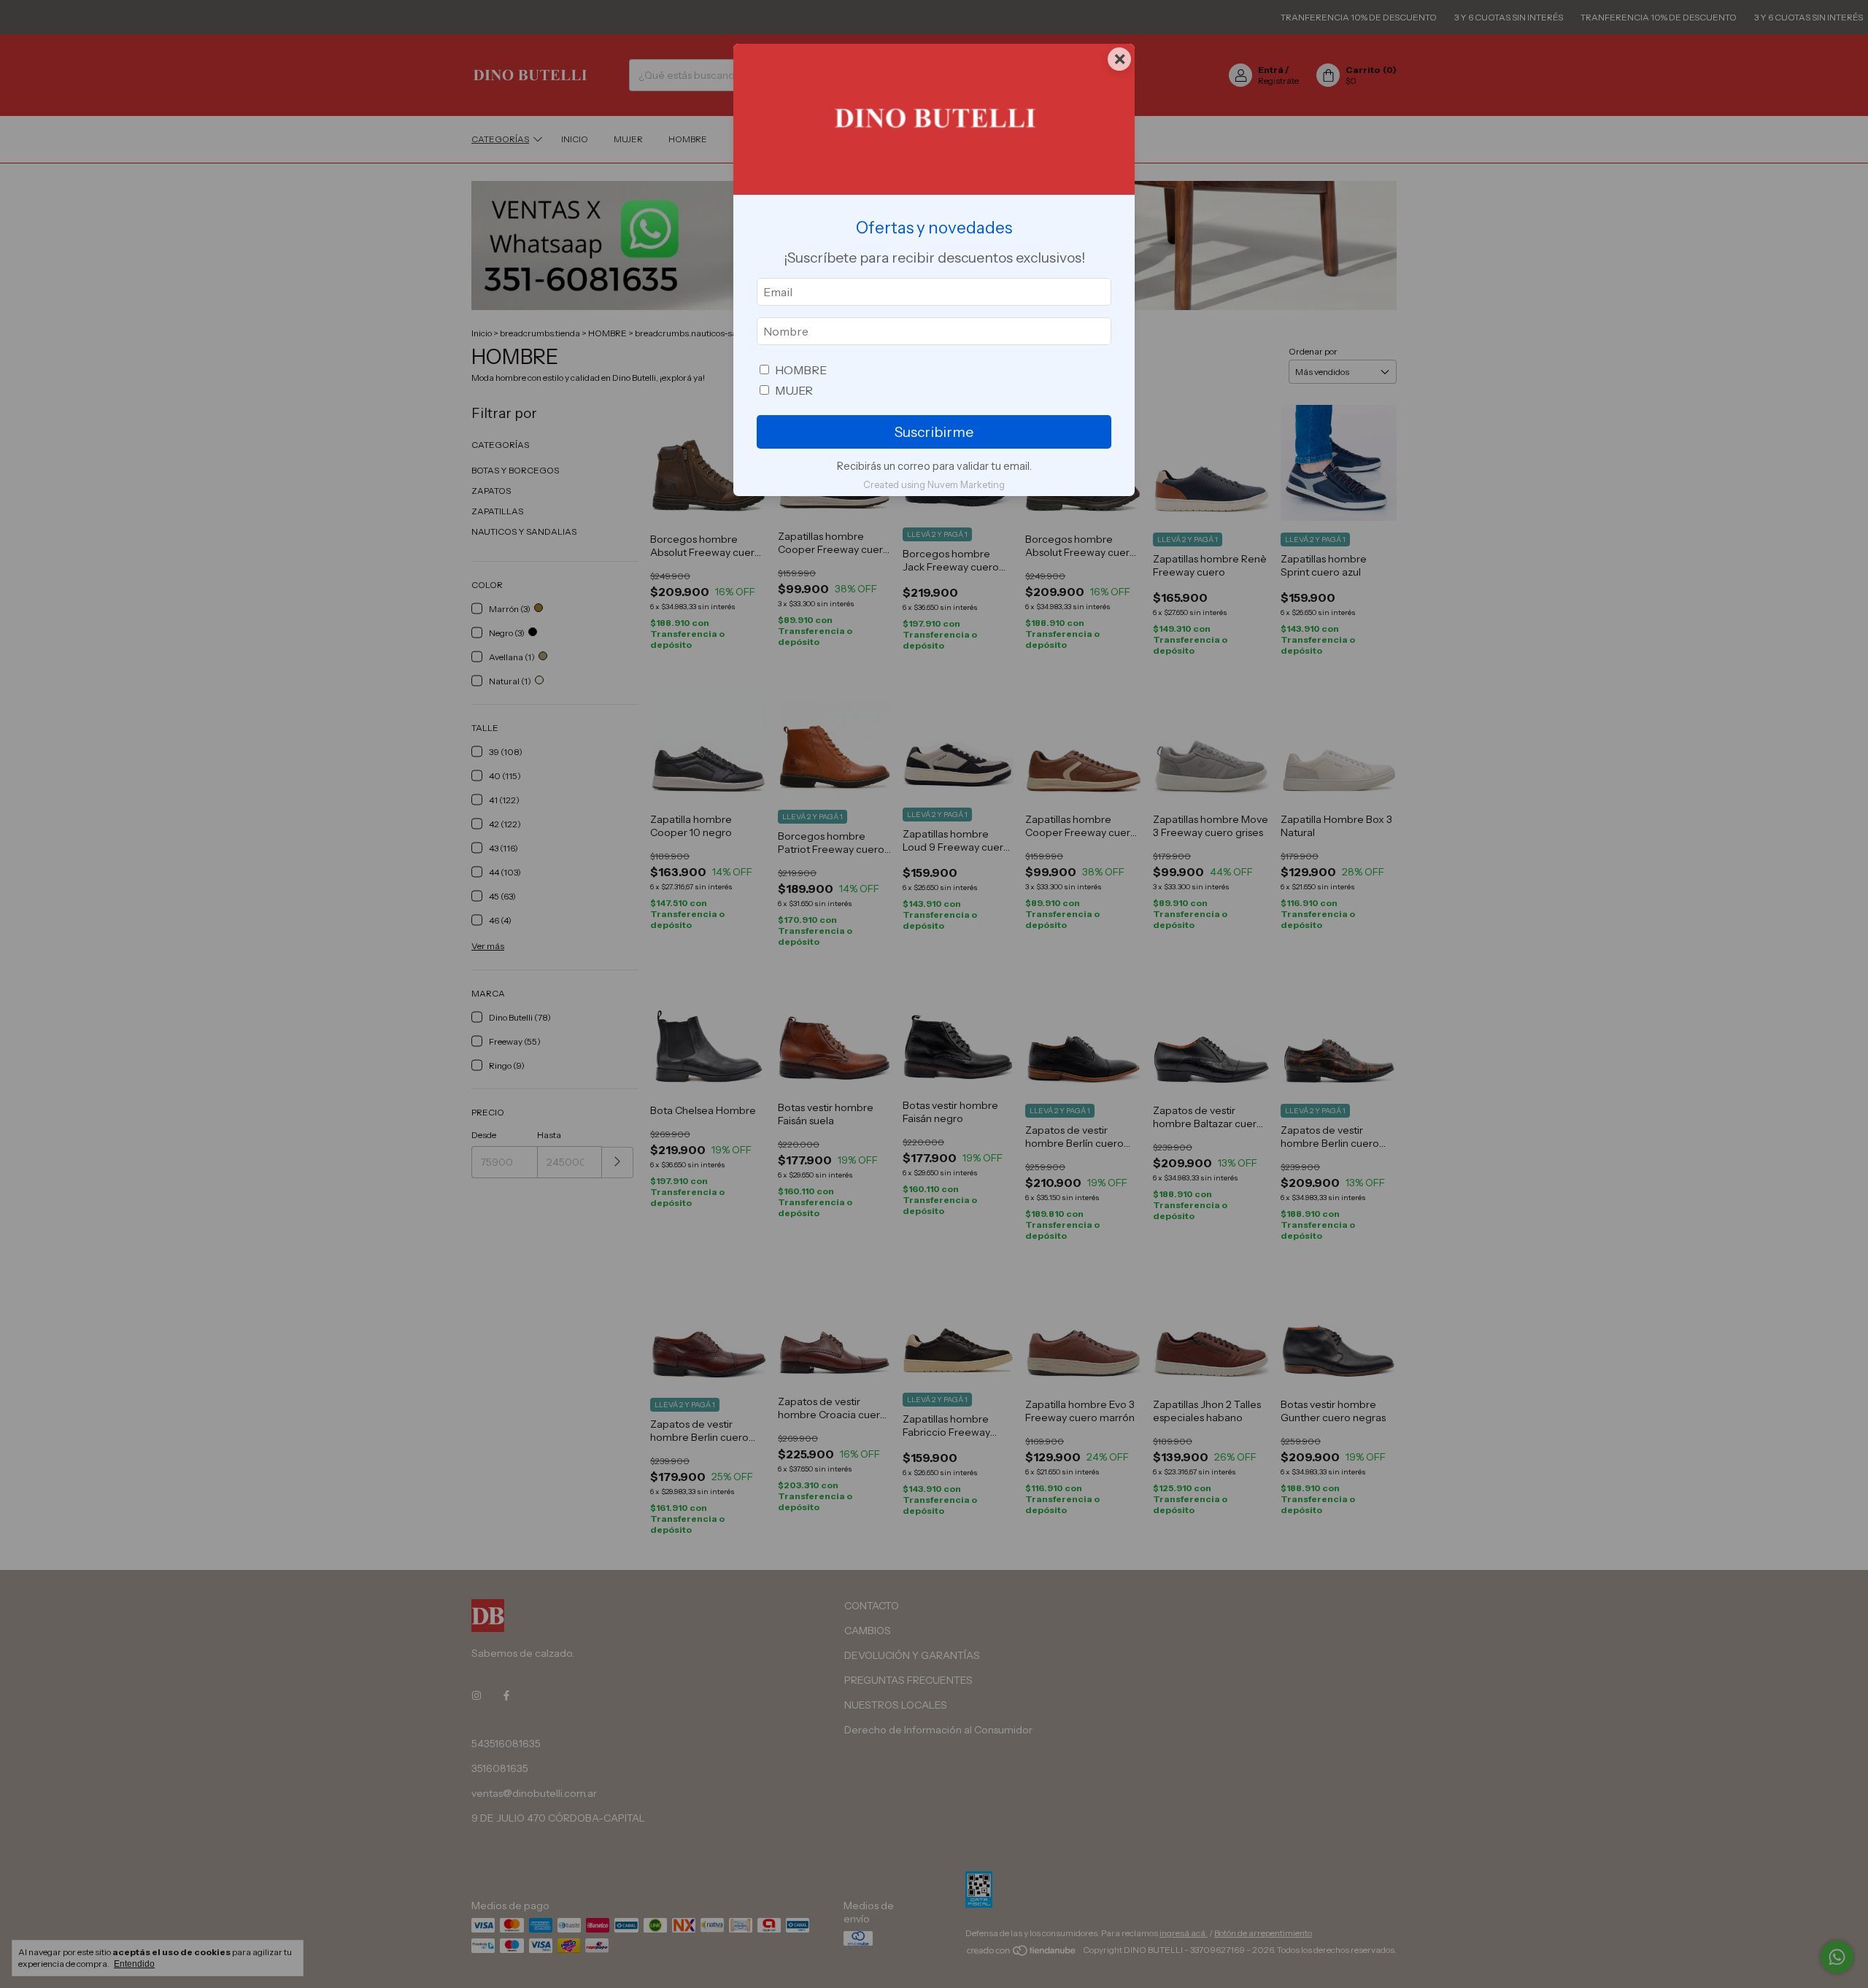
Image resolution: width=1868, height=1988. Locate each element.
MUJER (794, 390)
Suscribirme (934, 432)
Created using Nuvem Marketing (934, 485)
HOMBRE (801, 370)
